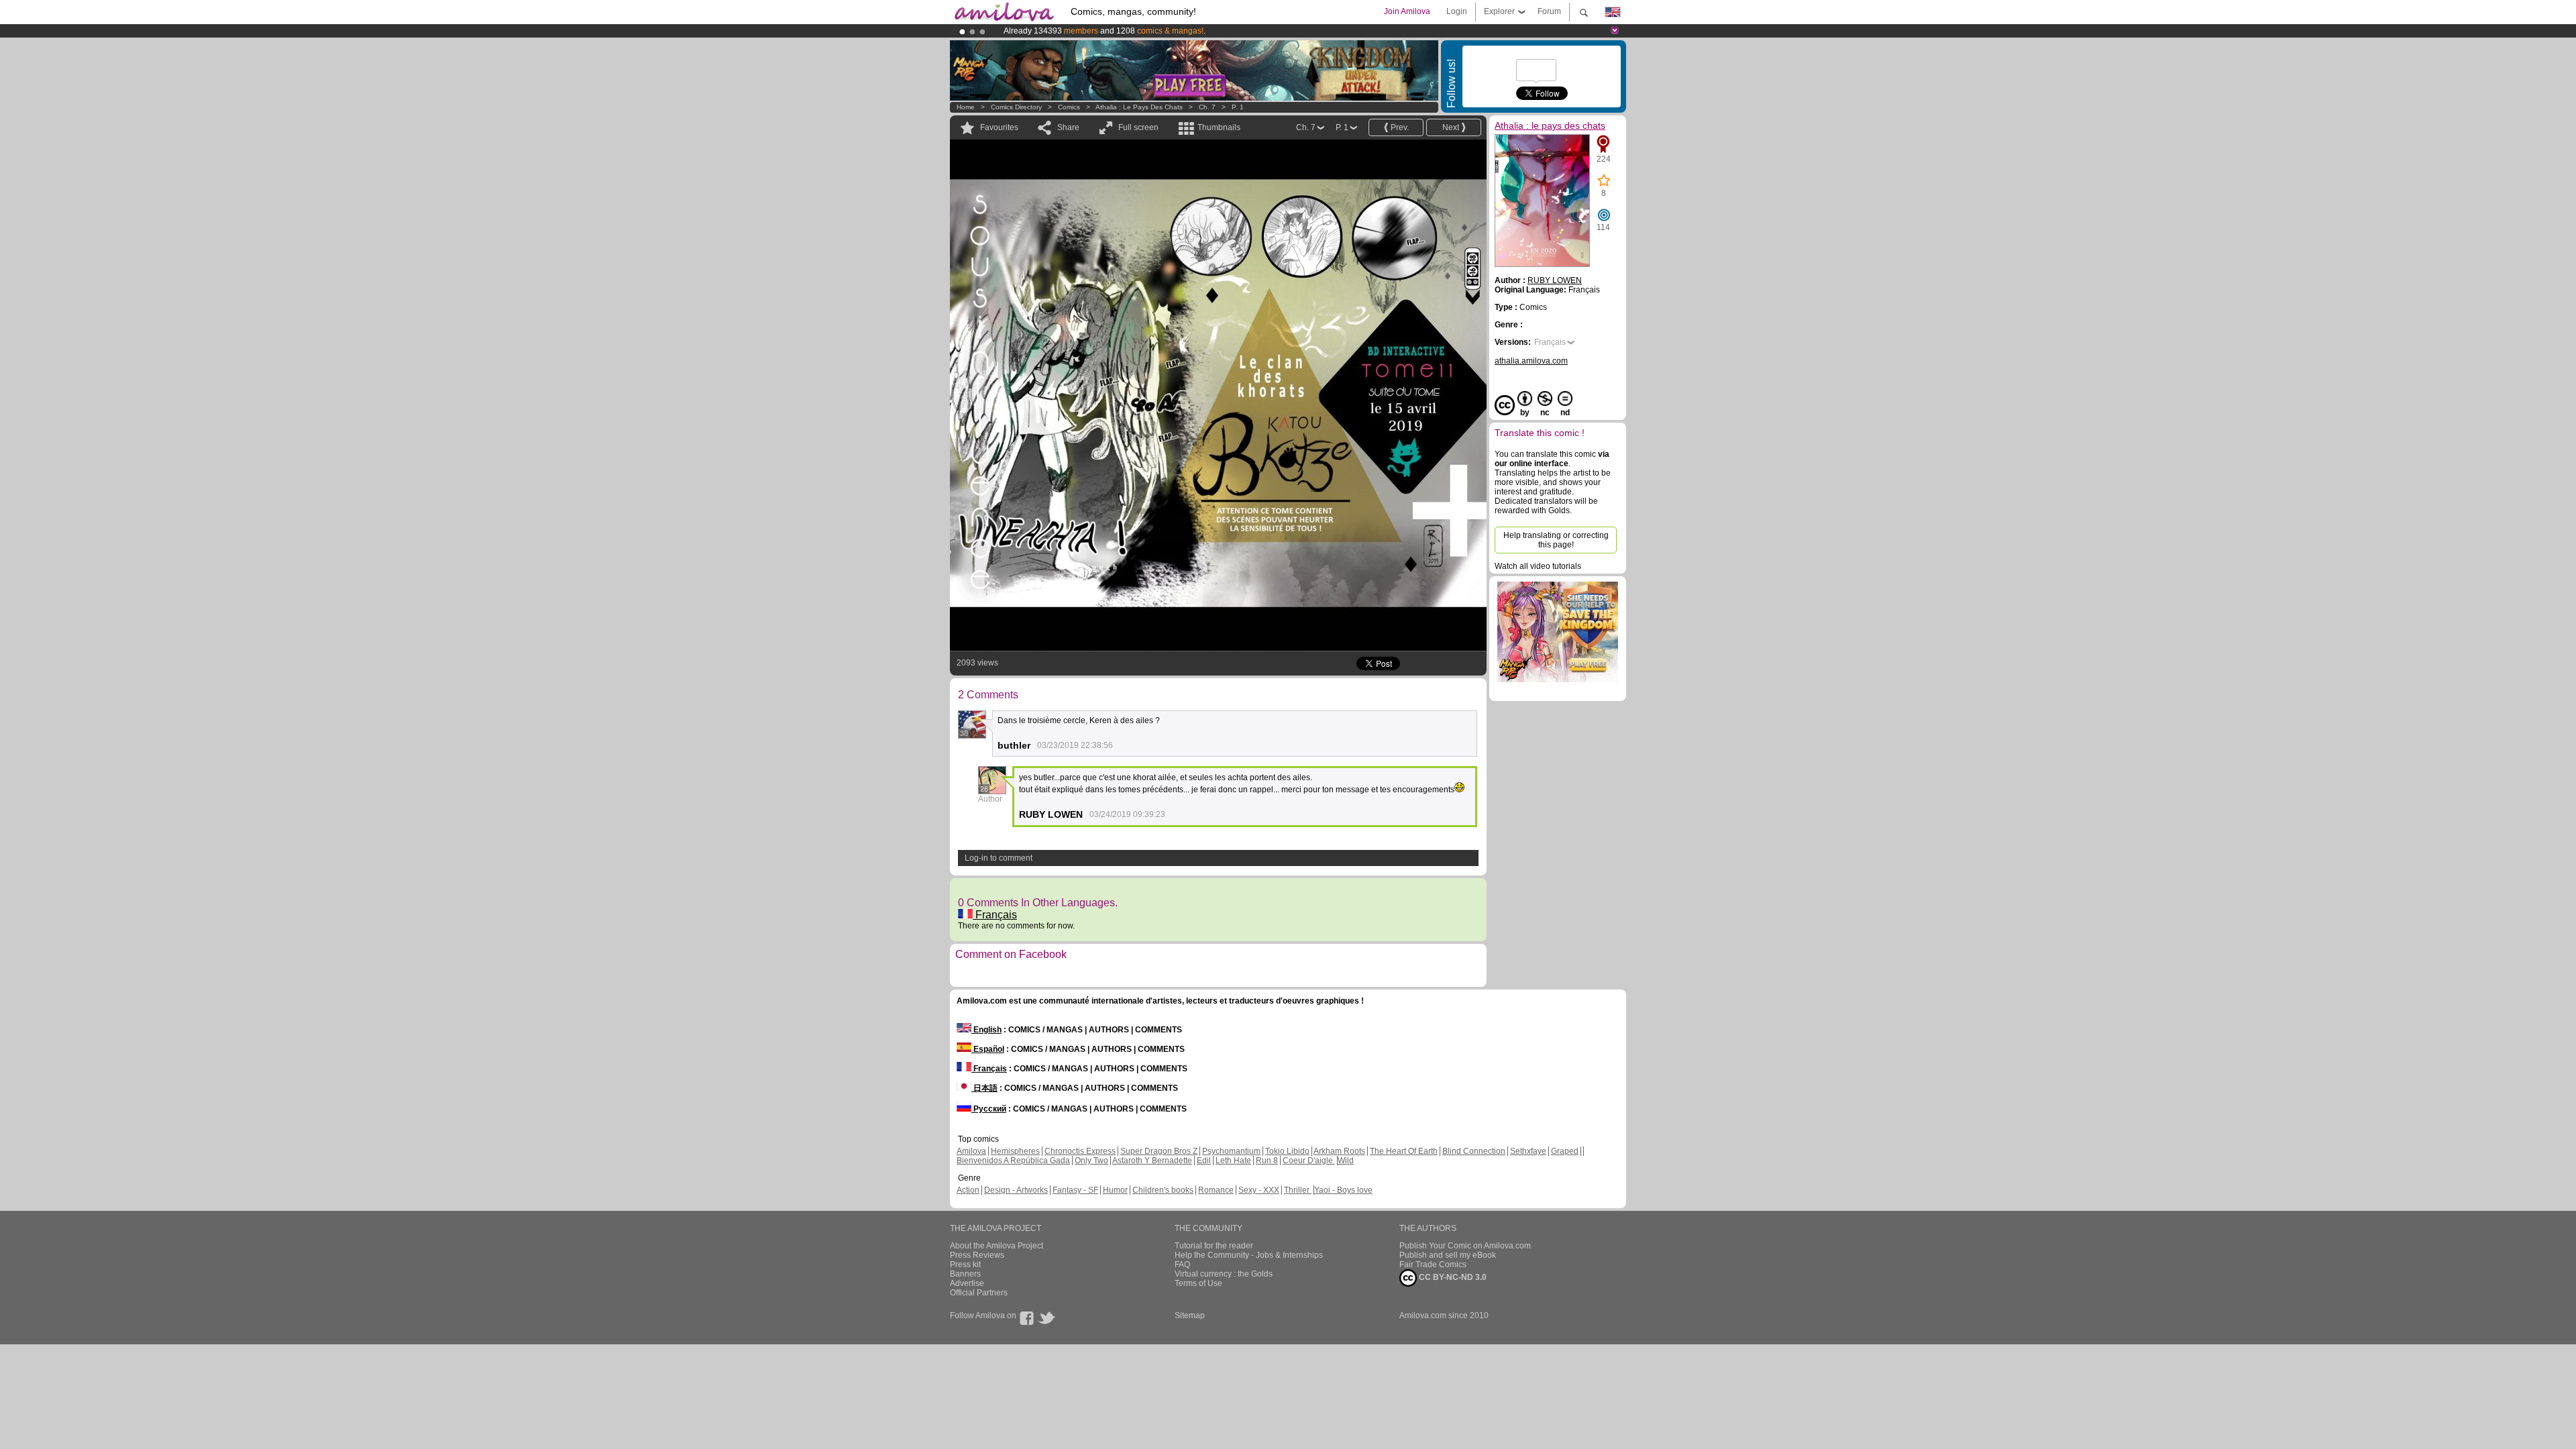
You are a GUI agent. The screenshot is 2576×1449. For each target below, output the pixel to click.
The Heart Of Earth (1404, 1151)
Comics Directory (1016, 107)
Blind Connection (1474, 1151)
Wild (1346, 1161)
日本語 (984, 1088)
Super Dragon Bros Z (1159, 1151)
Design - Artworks (1016, 1190)
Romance (1216, 1190)
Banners (965, 1274)
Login (1457, 11)
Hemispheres (1015, 1151)
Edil (1204, 1161)
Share (1068, 127)
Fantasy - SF (1075, 1190)
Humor (1115, 1190)
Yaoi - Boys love (1343, 1190)
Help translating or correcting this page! (1556, 540)
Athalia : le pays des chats (1139, 107)
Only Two (1091, 1161)
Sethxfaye (1528, 1151)
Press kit (965, 1265)
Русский (989, 1109)
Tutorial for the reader (1214, 1246)
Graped (1565, 1151)
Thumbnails (1219, 127)
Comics (1069, 107)
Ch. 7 (1207, 107)
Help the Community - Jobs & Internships (1249, 1255)
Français (995, 915)
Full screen (1138, 127)
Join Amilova (1407, 11)
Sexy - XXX (1259, 1190)
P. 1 (1238, 107)
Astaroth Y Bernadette (1152, 1161)
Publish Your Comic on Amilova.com (1465, 1246)
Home (966, 107)
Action (968, 1190)
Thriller (1298, 1190)
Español (988, 1049)
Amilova (971, 1151)
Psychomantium (1231, 1151)
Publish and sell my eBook (1448, 1255)
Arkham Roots (1339, 1151)
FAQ (1182, 1265)
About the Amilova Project (997, 1246)
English (986, 1030)
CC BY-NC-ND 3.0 (1452, 1277)
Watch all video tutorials (1538, 566)
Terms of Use (1198, 1283)
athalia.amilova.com (1531, 361)
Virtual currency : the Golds (1224, 1274)
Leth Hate (1233, 1161)
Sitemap (1190, 1316)
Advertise (967, 1283)
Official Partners (979, 1293)
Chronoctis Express (1080, 1151)
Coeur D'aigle (1309, 1161)
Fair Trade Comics (1433, 1265)
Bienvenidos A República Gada (1013, 1161)
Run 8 (1267, 1161)
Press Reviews (977, 1255)
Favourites (999, 127)
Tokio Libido (1287, 1151)
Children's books (1163, 1190)
